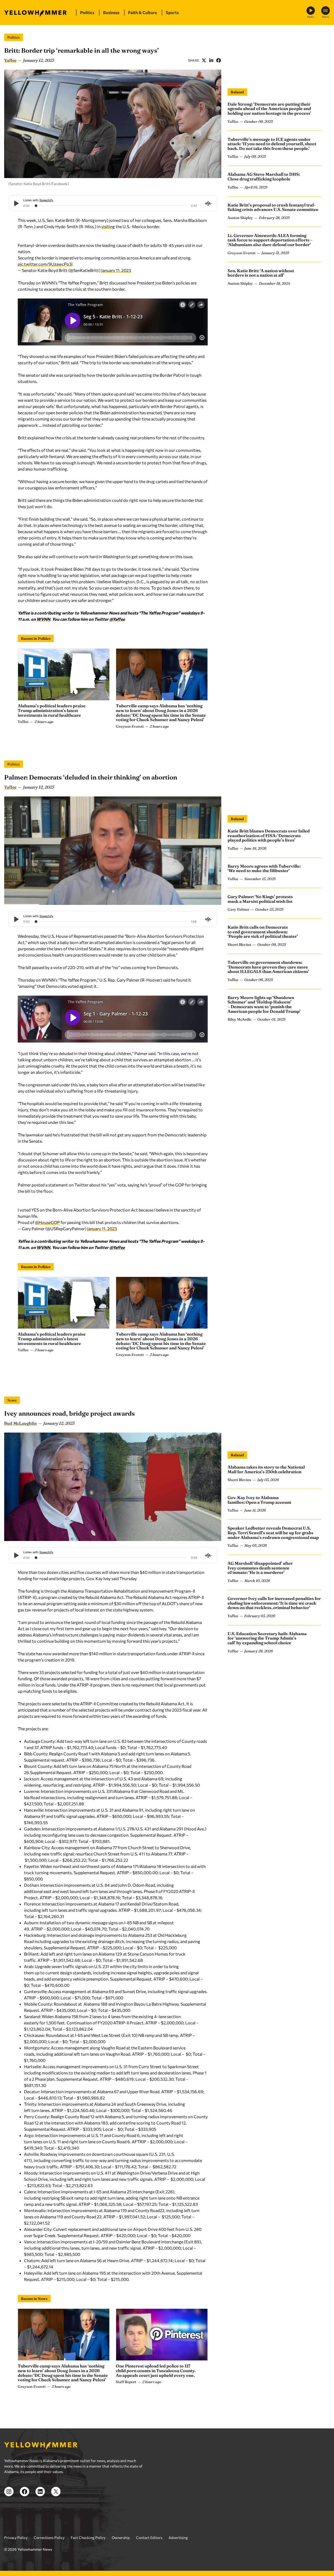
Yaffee (10, 60)
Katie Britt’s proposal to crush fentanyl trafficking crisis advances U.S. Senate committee (273, 207)
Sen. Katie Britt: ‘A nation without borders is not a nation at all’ (261, 273)
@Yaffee (117, 619)
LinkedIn (211, 60)
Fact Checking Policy (88, 2538)
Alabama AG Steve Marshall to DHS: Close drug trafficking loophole (264, 177)
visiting (108, 226)
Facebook (218, 60)
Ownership (121, 2538)
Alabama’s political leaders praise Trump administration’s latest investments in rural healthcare (52, 710)
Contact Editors (149, 2538)
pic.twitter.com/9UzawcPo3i (45, 264)
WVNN (43, 619)
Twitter (204, 60)
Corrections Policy (49, 2538)
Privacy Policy (16, 2538)
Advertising (178, 2538)
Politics (14, 37)
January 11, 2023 (116, 270)
